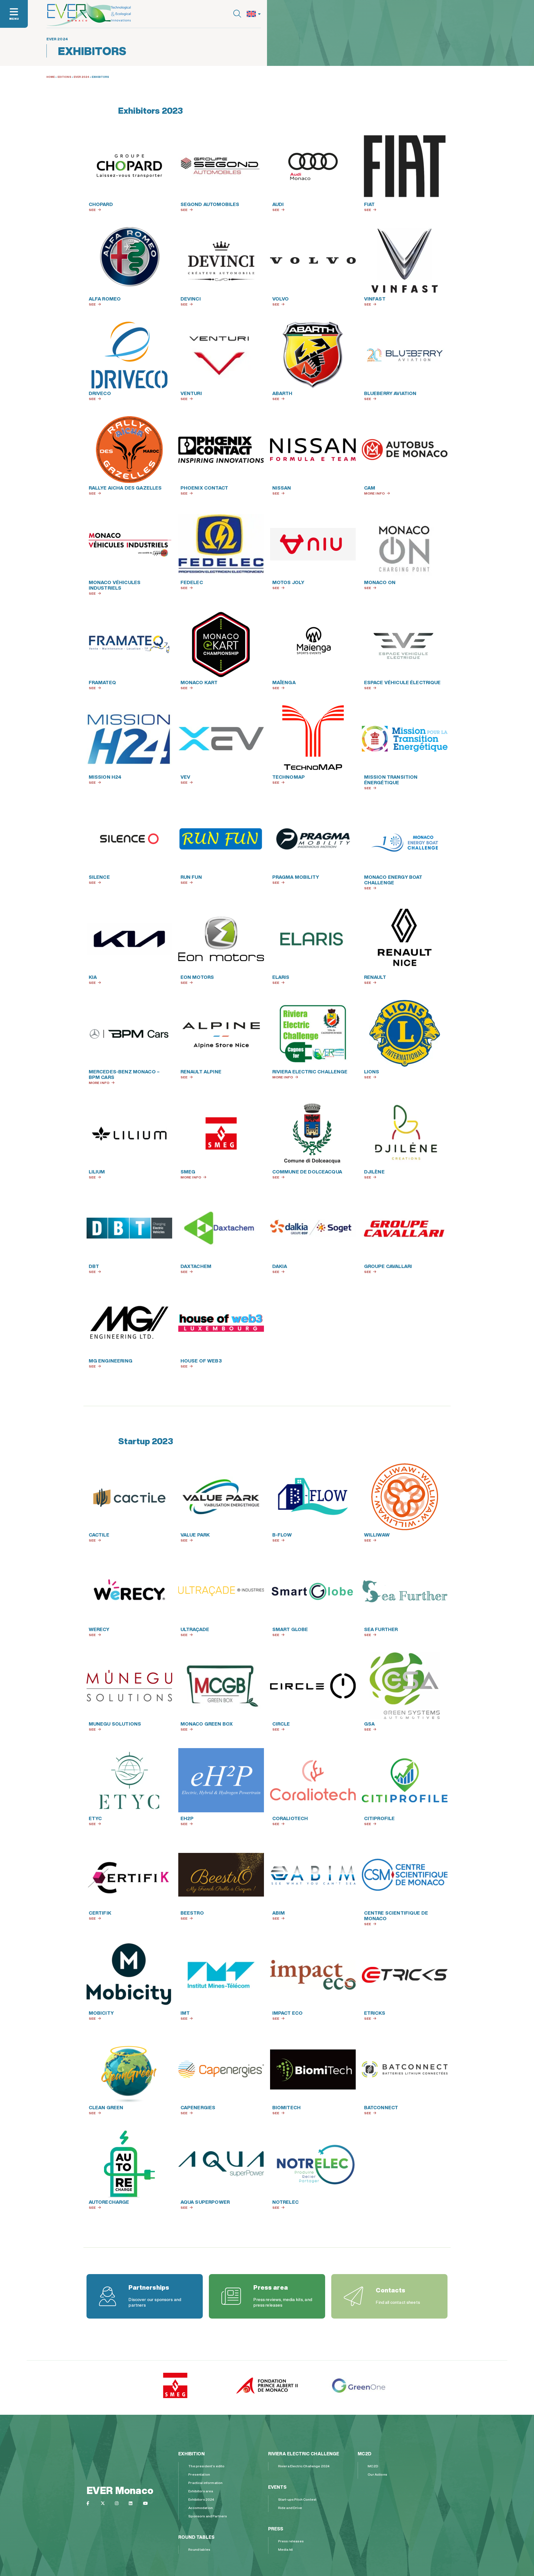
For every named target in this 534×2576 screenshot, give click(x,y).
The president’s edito (206, 2466)
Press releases (291, 2541)
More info (374, 493)
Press (276, 2529)
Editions (64, 77)
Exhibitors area (201, 2491)
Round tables (196, 2537)
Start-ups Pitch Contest (297, 2499)
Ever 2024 (81, 77)
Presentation (199, 2474)
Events (277, 2487)
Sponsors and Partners (208, 2516)
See (92, 210)
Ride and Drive (290, 2508)
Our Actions (377, 2474)
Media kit (285, 2549)
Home (51, 77)
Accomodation (201, 2508)
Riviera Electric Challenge (304, 2454)
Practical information (205, 2483)
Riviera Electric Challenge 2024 (304, 2466)
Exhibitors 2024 (201, 2499)
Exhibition (191, 2454)
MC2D (364, 2454)
